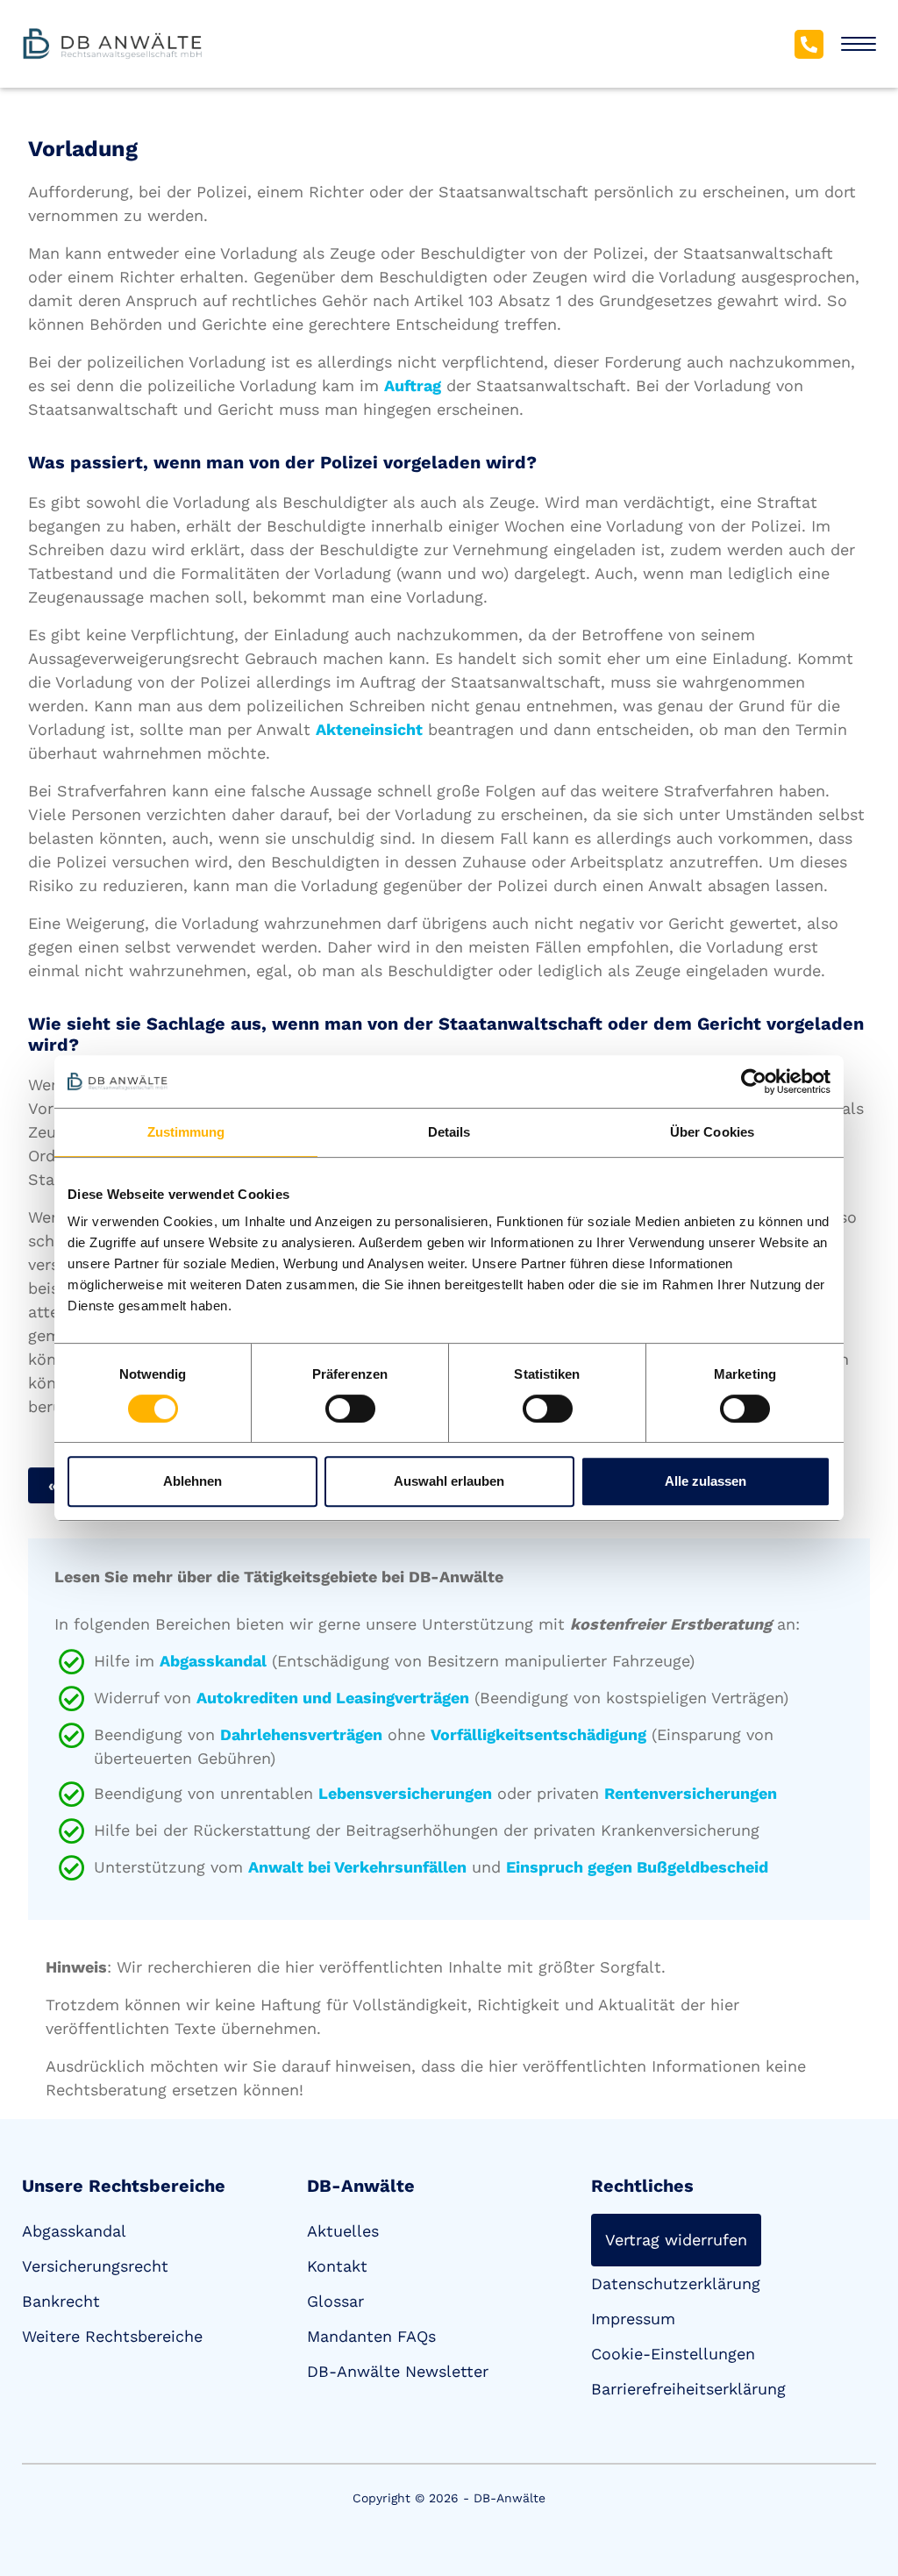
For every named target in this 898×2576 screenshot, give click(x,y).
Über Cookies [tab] (712, 1132)
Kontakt (337, 2266)
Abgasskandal (213, 1661)
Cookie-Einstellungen (673, 2354)
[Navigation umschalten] (859, 44)
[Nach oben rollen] (859, 2494)
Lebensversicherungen (405, 1793)
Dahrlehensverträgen (301, 1734)
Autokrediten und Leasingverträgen (333, 1698)
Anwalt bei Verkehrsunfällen (357, 1867)
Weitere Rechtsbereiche (112, 2336)
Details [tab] (449, 1132)
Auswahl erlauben (449, 1481)
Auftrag (413, 385)
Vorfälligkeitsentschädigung (538, 1734)
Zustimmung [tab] (186, 1132)
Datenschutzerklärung (676, 2283)
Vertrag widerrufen (676, 2240)
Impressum (633, 2319)
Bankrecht (61, 2301)
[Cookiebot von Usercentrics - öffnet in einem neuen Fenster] (754, 1081)
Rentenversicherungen (691, 1793)
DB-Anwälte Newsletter (398, 2371)
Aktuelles (343, 2231)
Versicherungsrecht (95, 2266)
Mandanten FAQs (371, 2336)
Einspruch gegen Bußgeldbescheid (637, 1867)
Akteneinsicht (369, 729)
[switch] (350, 1409)
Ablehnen (192, 1481)
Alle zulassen (706, 1481)
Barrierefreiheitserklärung (688, 2389)
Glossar (335, 2301)
